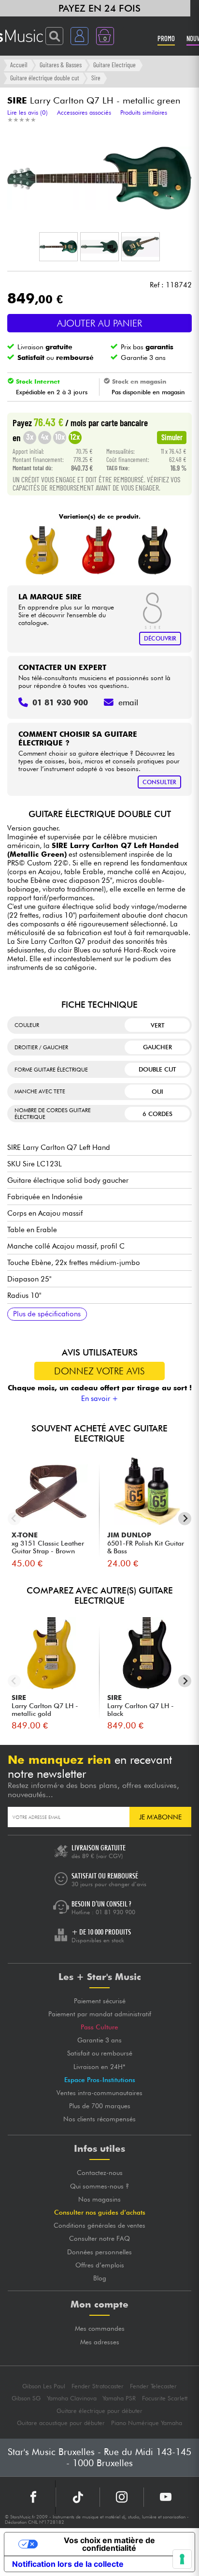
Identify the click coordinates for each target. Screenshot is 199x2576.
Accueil (19, 65)
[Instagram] (122, 2497)
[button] (58, 247)
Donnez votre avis (99, 1371)
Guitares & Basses (61, 65)
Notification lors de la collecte (68, 2564)
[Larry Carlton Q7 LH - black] (154, 551)
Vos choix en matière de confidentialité (109, 2544)
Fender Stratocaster (98, 2386)
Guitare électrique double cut (45, 78)
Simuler (172, 437)
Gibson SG (26, 2398)
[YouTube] (166, 2497)
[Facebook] (34, 2497)
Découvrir (160, 638)
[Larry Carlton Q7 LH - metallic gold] (42, 551)
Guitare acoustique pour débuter (61, 2423)
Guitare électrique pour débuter (99, 2411)
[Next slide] (185, 1519)
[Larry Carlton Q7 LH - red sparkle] (98, 551)
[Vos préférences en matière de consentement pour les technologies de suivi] (182, 2559)
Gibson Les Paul (44, 2386)
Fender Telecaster (153, 2386)
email (128, 702)
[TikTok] (78, 2497)
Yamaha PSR (119, 2398)
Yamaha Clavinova (72, 2398)
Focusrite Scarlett (165, 2398)
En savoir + (100, 1399)
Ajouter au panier (99, 323)
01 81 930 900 (115, 1912)
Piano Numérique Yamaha (147, 2423)
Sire (96, 78)
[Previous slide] (14, 1519)
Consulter (159, 782)
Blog (100, 2278)
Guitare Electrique (114, 65)
